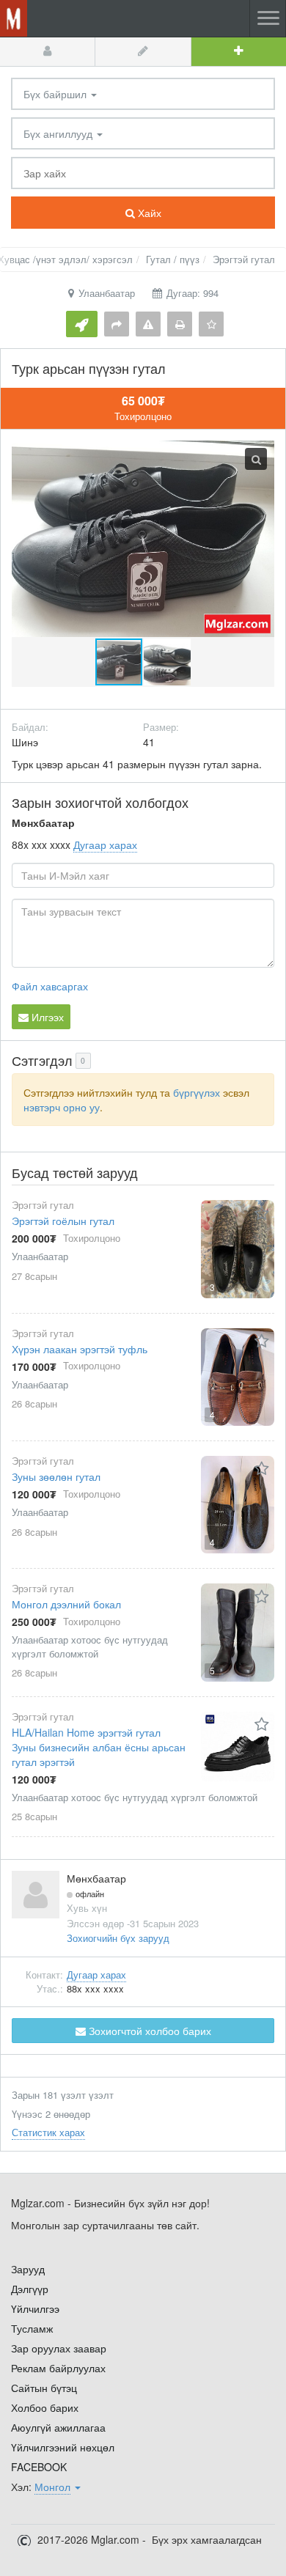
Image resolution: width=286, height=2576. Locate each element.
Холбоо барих (45, 2407)
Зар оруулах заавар (59, 2348)
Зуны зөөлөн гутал (56, 1476)
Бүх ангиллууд (59, 133)
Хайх (148, 213)
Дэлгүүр (30, 2289)
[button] (167, 662)
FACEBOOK (39, 2467)
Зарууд (28, 2269)
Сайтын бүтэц (44, 2388)
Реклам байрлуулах (58, 2368)
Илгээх (46, 1017)
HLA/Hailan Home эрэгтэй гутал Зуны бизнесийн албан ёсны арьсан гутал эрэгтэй (99, 1747)
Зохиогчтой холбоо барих (148, 2031)
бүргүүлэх (197, 1092)
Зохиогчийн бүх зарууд (118, 1938)
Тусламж (32, 2328)
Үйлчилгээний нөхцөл (63, 2447)
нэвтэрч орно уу (62, 1107)
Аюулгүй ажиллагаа (58, 2427)
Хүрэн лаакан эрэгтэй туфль (80, 1349)
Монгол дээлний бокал (66, 1604)
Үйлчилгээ (35, 2308)
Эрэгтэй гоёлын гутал (63, 1221)
